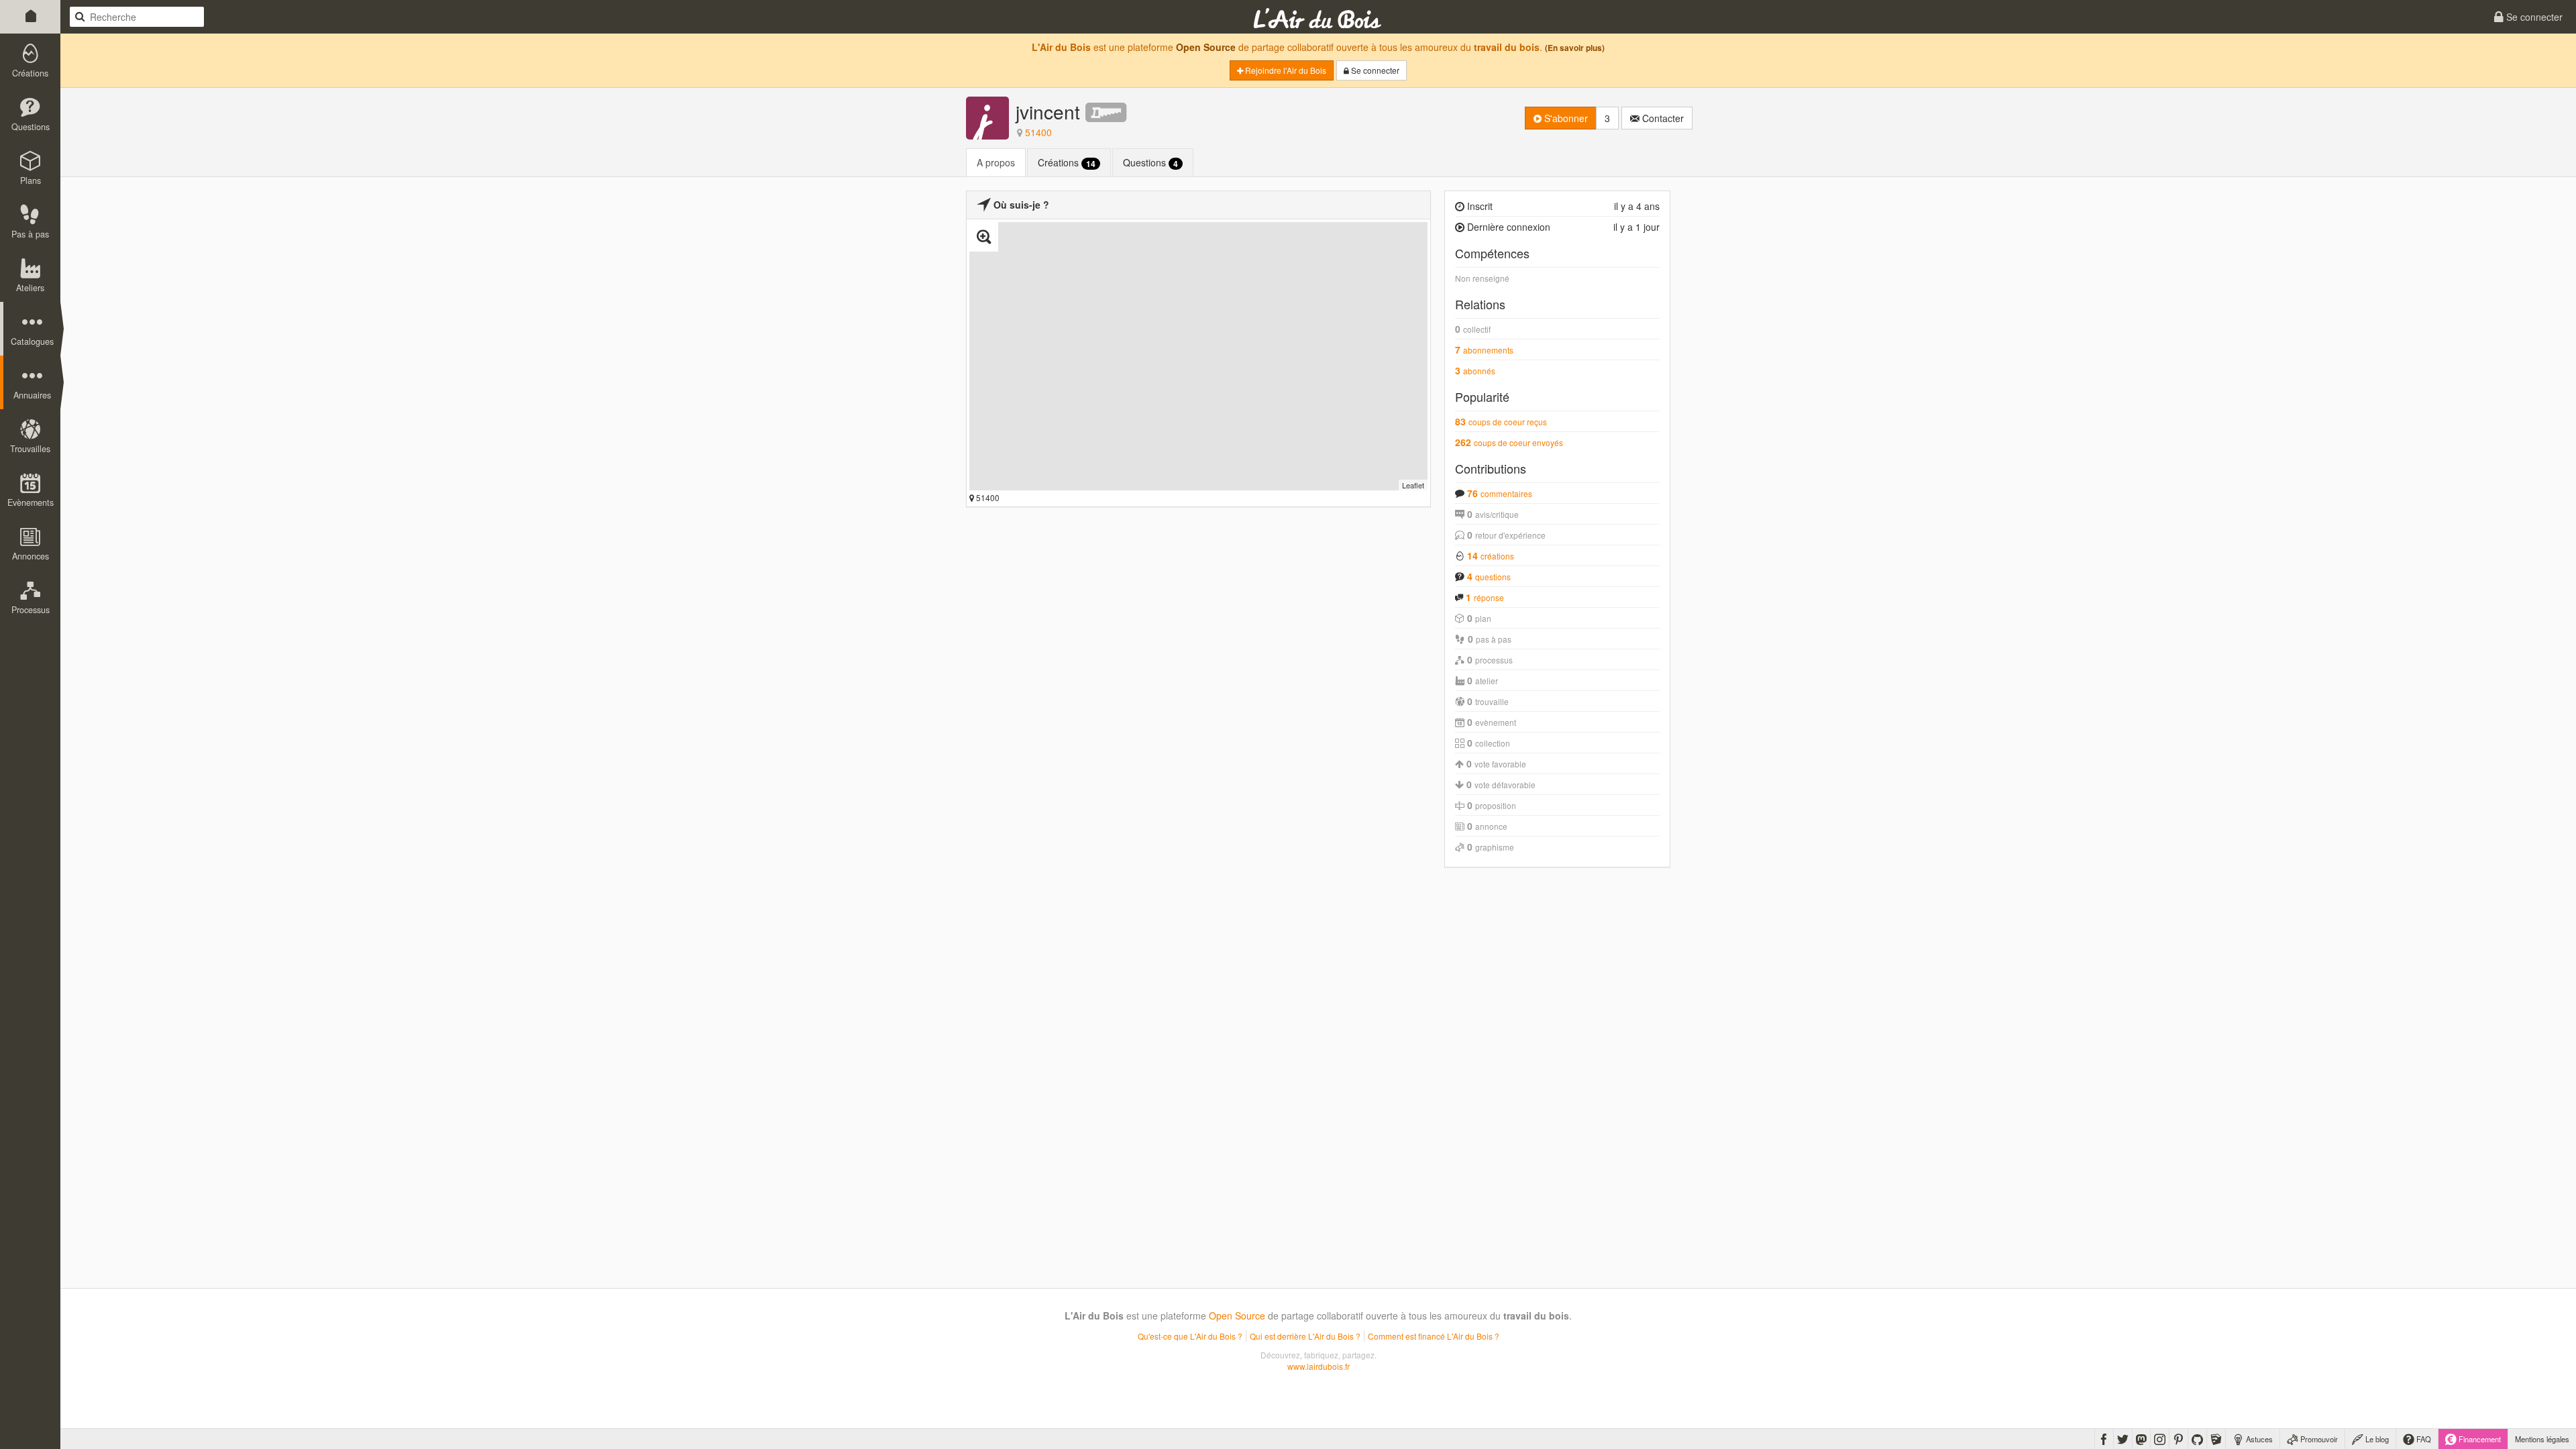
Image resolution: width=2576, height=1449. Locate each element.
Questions (1150, 163)
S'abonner (1565, 118)
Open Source (1206, 47)
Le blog (2376, 1439)
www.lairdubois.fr (1319, 1366)
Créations (1067, 163)
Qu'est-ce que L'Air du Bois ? (1190, 1336)
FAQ (2423, 1439)
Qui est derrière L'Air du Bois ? (1305, 1336)
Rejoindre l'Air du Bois (1285, 70)
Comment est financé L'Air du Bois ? (1434, 1336)
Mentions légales (2542, 1439)
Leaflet (1413, 485)
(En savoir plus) (1575, 48)
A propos (996, 162)
